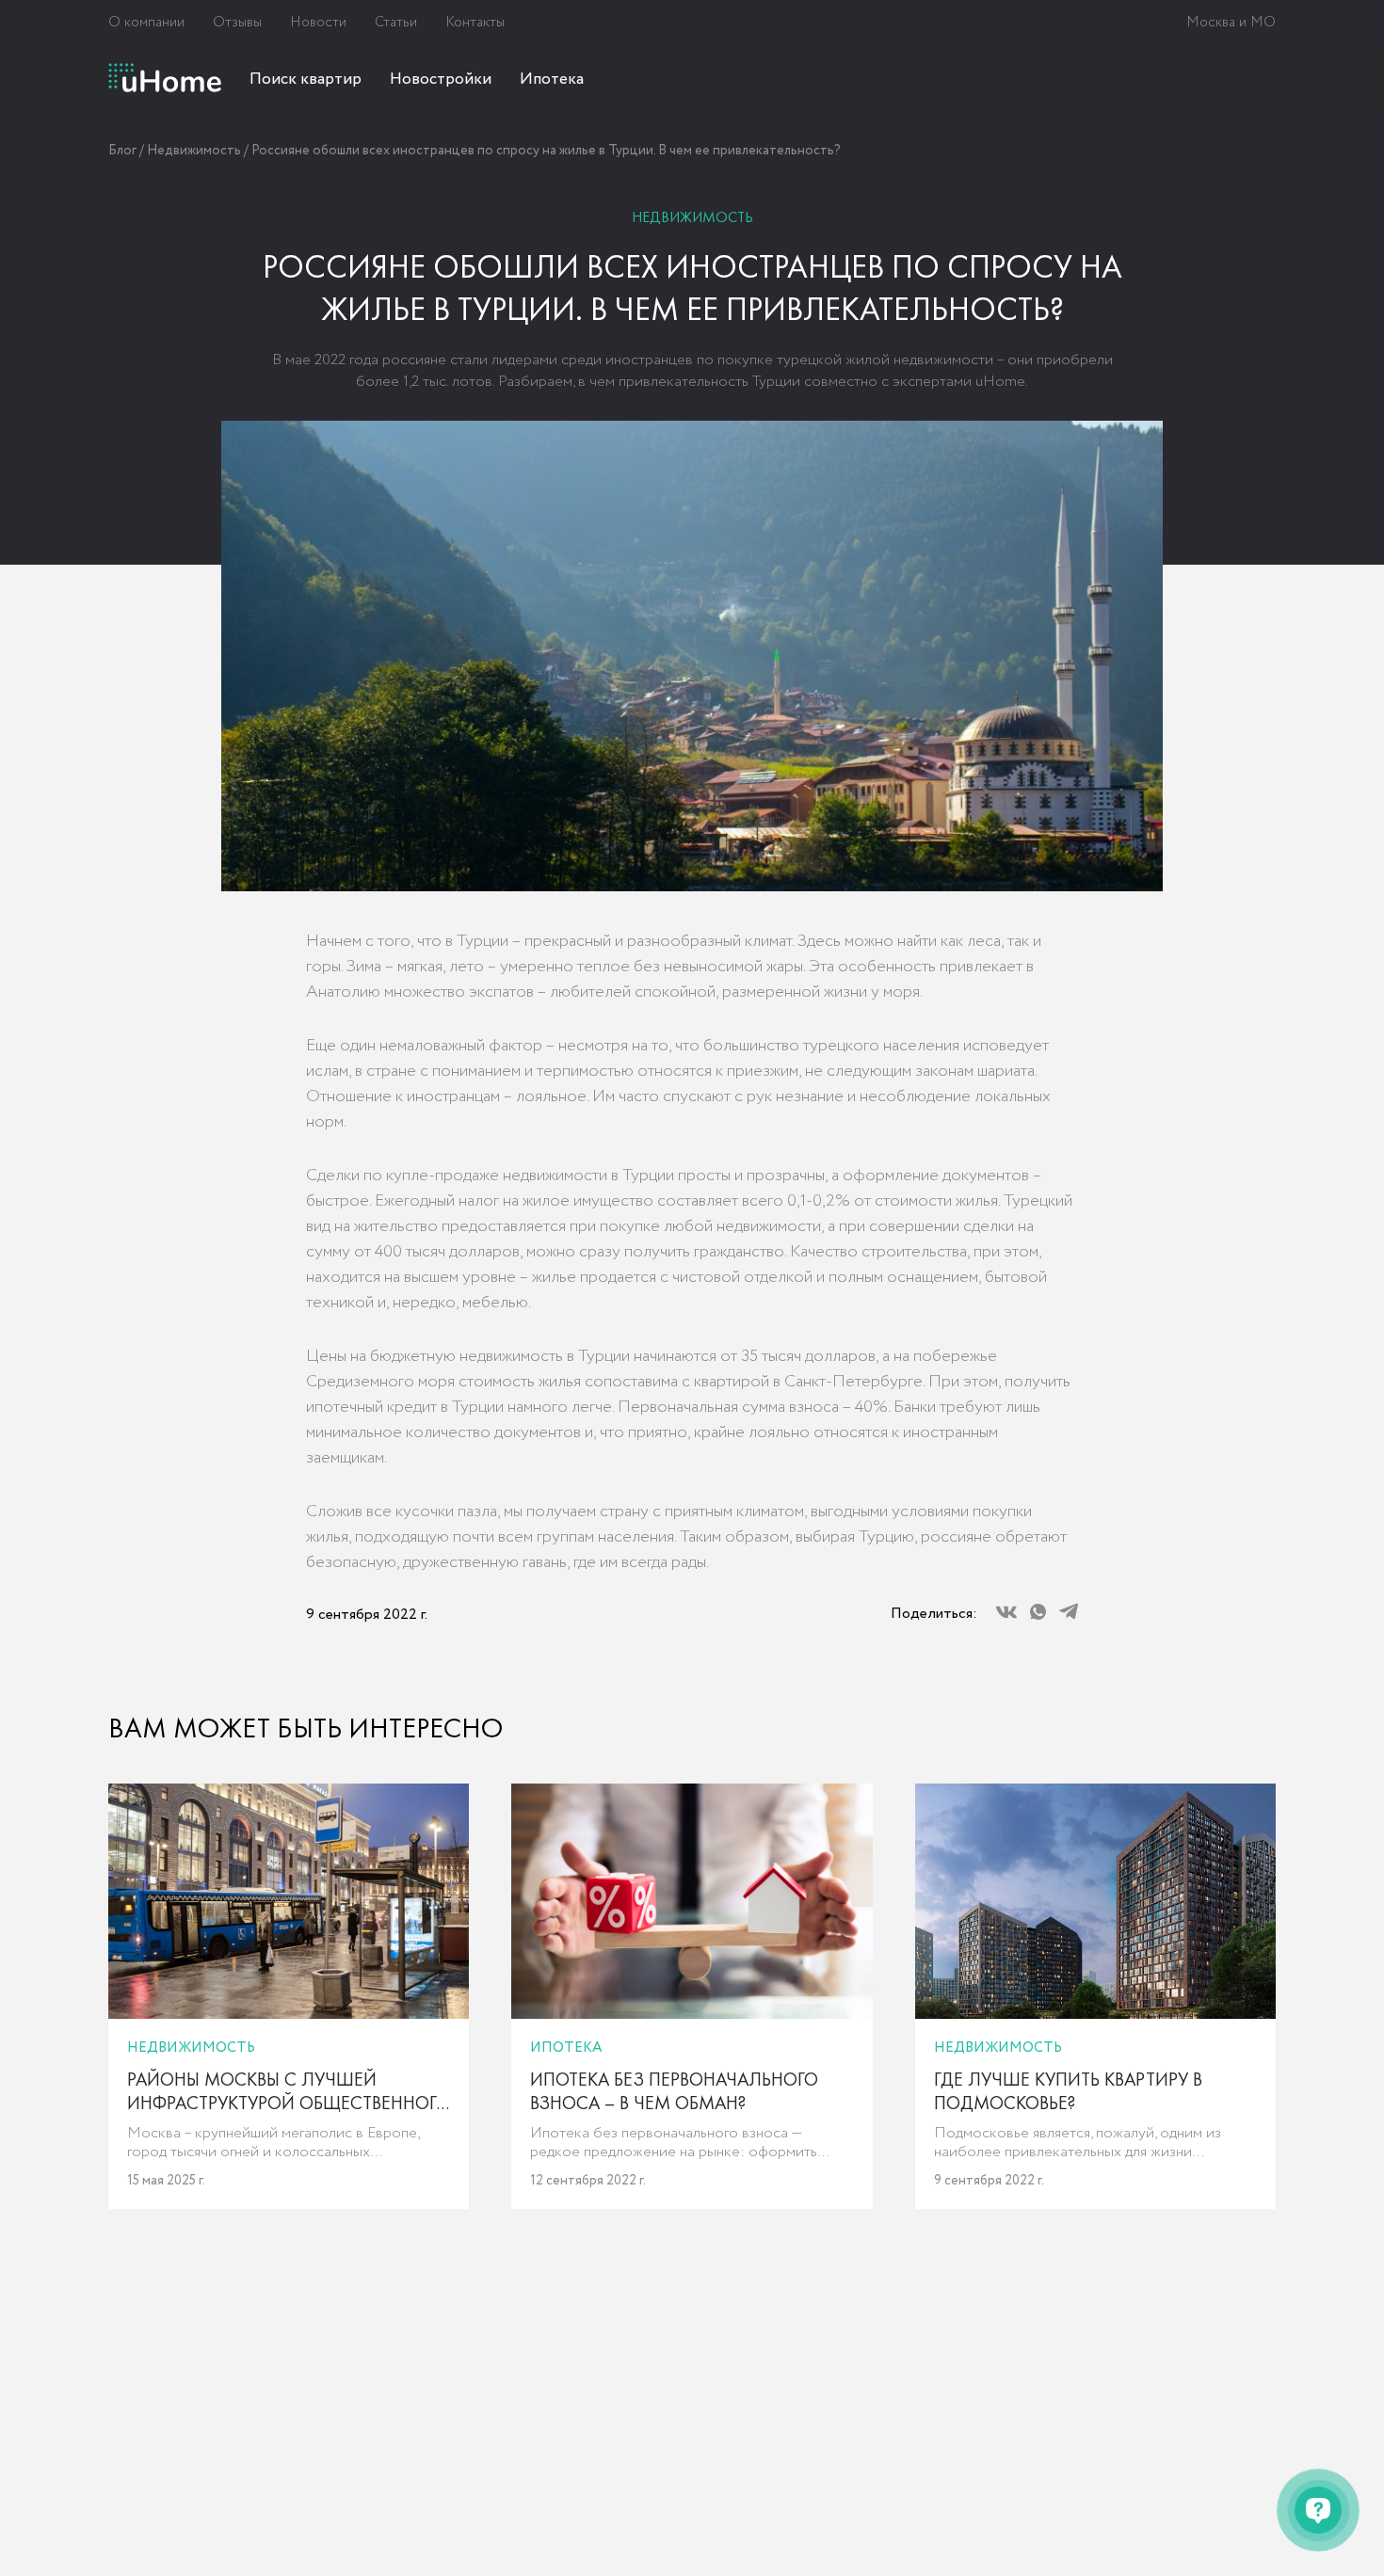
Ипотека (552, 80)
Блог (122, 151)
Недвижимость (194, 151)
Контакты (475, 23)
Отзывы (237, 23)
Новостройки (441, 80)
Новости (318, 23)
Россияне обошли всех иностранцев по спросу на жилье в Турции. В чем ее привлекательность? (546, 151)
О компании (146, 23)
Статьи (396, 23)
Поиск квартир (306, 80)
